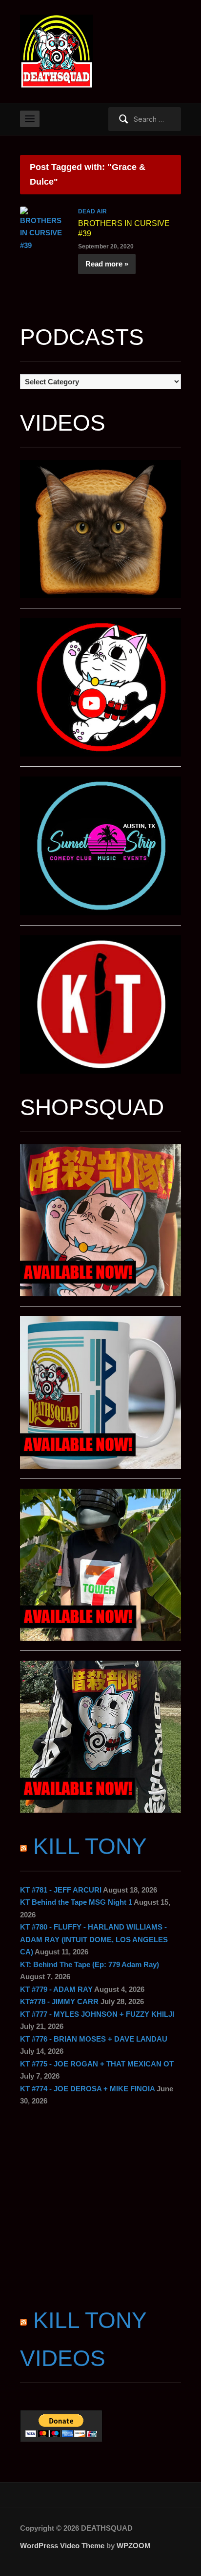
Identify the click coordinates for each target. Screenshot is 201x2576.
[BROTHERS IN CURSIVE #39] (44, 228)
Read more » (107, 264)
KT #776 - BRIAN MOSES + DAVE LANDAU (94, 2039)
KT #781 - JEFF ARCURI (61, 1890)
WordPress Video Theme (62, 2546)
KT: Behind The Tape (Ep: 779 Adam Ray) (90, 1964)
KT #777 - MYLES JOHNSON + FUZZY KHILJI (97, 2014)
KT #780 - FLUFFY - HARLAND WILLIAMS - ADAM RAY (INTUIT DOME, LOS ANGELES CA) (94, 1939)
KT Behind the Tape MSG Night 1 (76, 1902)
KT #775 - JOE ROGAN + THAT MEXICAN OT (97, 2064)
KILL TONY (90, 1846)
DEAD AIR (92, 211)
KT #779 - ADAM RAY (56, 1989)
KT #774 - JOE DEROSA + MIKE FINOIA (87, 2089)
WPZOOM (134, 2546)
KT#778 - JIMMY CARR (59, 2001)
